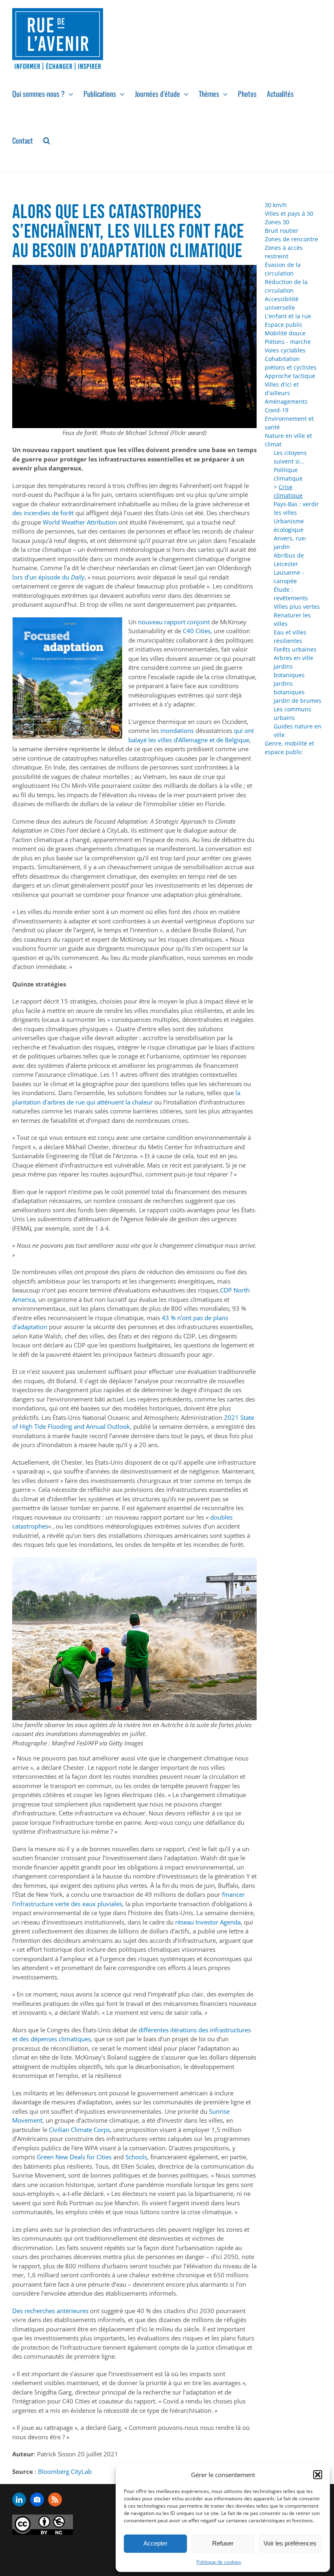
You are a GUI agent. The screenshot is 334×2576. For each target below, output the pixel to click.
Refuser (223, 2543)
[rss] (55, 2499)
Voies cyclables (285, 350)
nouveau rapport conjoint (175, 622)
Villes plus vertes (297, 607)
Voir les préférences (290, 2543)
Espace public (284, 325)
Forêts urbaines (295, 649)
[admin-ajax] (43, 2525)
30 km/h (276, 205)
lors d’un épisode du (42, 577)
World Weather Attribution (81, 522)
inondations (178, 730)
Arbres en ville (293, 658)
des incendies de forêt (44, 513)
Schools (136, 2157)
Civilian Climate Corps (79, 2130)
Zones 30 (277, 222)
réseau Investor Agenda (208, 1922)
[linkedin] (19, 2499)
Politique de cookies (219, 2562)
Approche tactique (290, 376)
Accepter (155, 2543)
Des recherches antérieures (51, 2311)
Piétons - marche (288, 342)
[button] (318, 2475)
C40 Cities (197, 631)
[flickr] (37, 2499)
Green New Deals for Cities (75, 2157)
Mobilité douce (285, 333)
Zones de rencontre (291, 239)
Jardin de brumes (298, 701)
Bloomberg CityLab (65, 2471)
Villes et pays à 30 (289, 213)
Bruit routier (282, 231)
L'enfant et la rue (288, 316)
